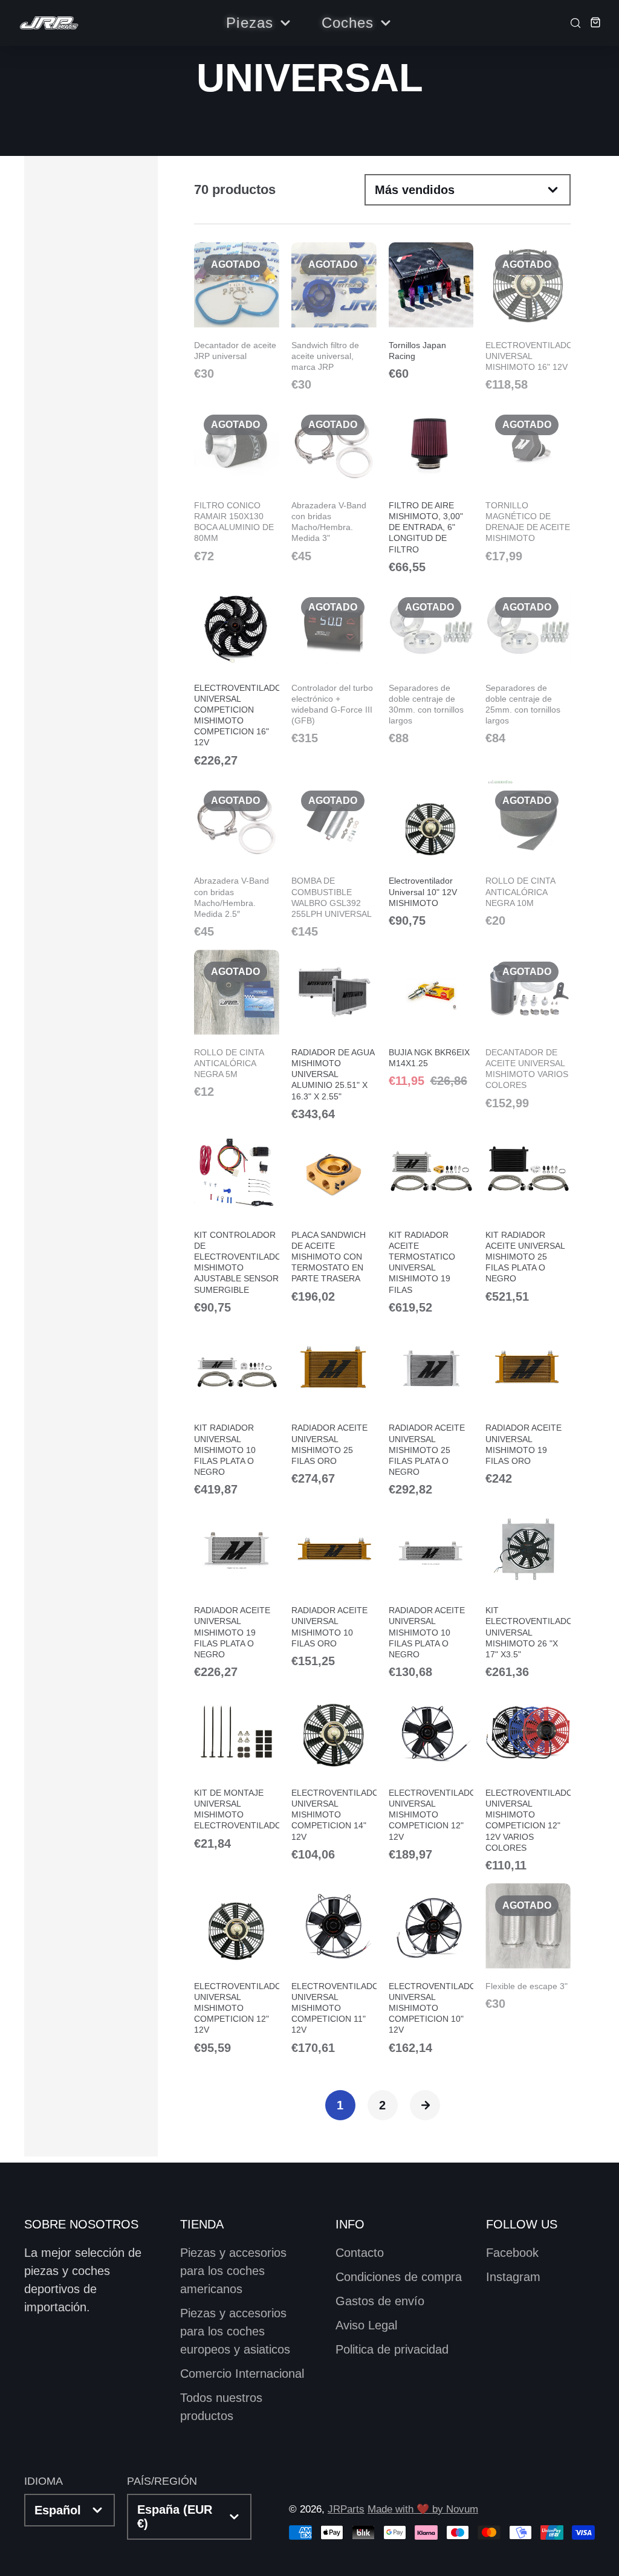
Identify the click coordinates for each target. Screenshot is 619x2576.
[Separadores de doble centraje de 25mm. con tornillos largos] (528, 665)
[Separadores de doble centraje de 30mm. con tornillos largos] (431, 665)
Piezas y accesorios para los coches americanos (233, 2271)
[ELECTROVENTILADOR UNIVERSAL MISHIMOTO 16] (528, 316)
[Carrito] (592, 22)
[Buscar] (572, 22)
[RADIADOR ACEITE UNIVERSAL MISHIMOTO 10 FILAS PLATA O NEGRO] (431, 1593)
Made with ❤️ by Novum (423, 2509)
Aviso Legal (366, 2325)
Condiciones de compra (399, 2277)
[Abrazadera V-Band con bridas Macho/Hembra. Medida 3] (334, 482)
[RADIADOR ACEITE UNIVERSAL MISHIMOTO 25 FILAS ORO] (334, 1405)
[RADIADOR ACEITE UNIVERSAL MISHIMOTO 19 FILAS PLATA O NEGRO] (237, 1593)
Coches (348, 23)
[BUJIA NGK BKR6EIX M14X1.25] (431, 1018)
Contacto (360, 2253)
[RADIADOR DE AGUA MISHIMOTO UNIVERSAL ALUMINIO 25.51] (334, 1035)
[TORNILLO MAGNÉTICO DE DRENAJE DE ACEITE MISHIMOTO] (528, 482)
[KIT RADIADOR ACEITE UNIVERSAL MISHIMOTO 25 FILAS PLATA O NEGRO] (528, 1217)
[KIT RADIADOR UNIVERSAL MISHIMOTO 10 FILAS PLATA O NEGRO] (237, 1411)
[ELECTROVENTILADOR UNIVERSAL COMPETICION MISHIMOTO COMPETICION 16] (237, 676)
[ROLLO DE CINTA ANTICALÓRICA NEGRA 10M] (528, 853)
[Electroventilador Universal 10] (431, 853)
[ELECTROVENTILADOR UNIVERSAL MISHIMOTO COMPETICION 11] (334, 1969)
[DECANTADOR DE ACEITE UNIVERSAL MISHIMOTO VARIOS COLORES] (528, 1029)
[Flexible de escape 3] (528, 1947)
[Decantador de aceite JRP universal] (237, 311)
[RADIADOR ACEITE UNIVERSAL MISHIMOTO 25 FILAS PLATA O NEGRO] (431, 1411)
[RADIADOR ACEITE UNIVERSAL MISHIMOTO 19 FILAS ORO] (528, 1405)
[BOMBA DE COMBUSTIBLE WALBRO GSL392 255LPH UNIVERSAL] (334, 858)
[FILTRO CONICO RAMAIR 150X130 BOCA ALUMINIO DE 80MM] (237, 482)
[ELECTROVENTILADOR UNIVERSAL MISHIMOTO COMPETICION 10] (431, 1969)
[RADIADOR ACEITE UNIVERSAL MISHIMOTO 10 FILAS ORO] (334, 1587)
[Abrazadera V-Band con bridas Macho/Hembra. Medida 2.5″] (237, 858)
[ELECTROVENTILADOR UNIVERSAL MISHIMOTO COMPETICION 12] (431, 1775)
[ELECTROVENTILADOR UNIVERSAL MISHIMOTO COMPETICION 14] (334, 1775)
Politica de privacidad (392, 2349)
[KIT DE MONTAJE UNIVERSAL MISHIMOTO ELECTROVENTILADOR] (237, 1770)
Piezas (250, 23)
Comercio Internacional (242, 2374)
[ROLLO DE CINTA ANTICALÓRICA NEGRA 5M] (237, 1024)
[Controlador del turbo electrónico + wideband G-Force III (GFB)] (334, 665)
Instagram (513, 2277)
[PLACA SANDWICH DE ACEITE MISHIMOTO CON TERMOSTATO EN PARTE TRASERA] (334, 1217)
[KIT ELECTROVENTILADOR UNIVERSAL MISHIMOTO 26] (528, 1593)
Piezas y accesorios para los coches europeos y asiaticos (235, 2331)
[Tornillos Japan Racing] (431, 311)
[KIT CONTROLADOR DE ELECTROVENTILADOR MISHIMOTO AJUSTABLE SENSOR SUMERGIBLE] (237, 1223)
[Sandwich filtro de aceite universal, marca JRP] (334, 316)
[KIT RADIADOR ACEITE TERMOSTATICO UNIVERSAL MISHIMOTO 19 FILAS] (431, 1223)
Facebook (512, 2253)
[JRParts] (48, 23)
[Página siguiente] (425, 2105)
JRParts (346, 2509)
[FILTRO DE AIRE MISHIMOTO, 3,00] (431, 488)
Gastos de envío (380, 2301)
